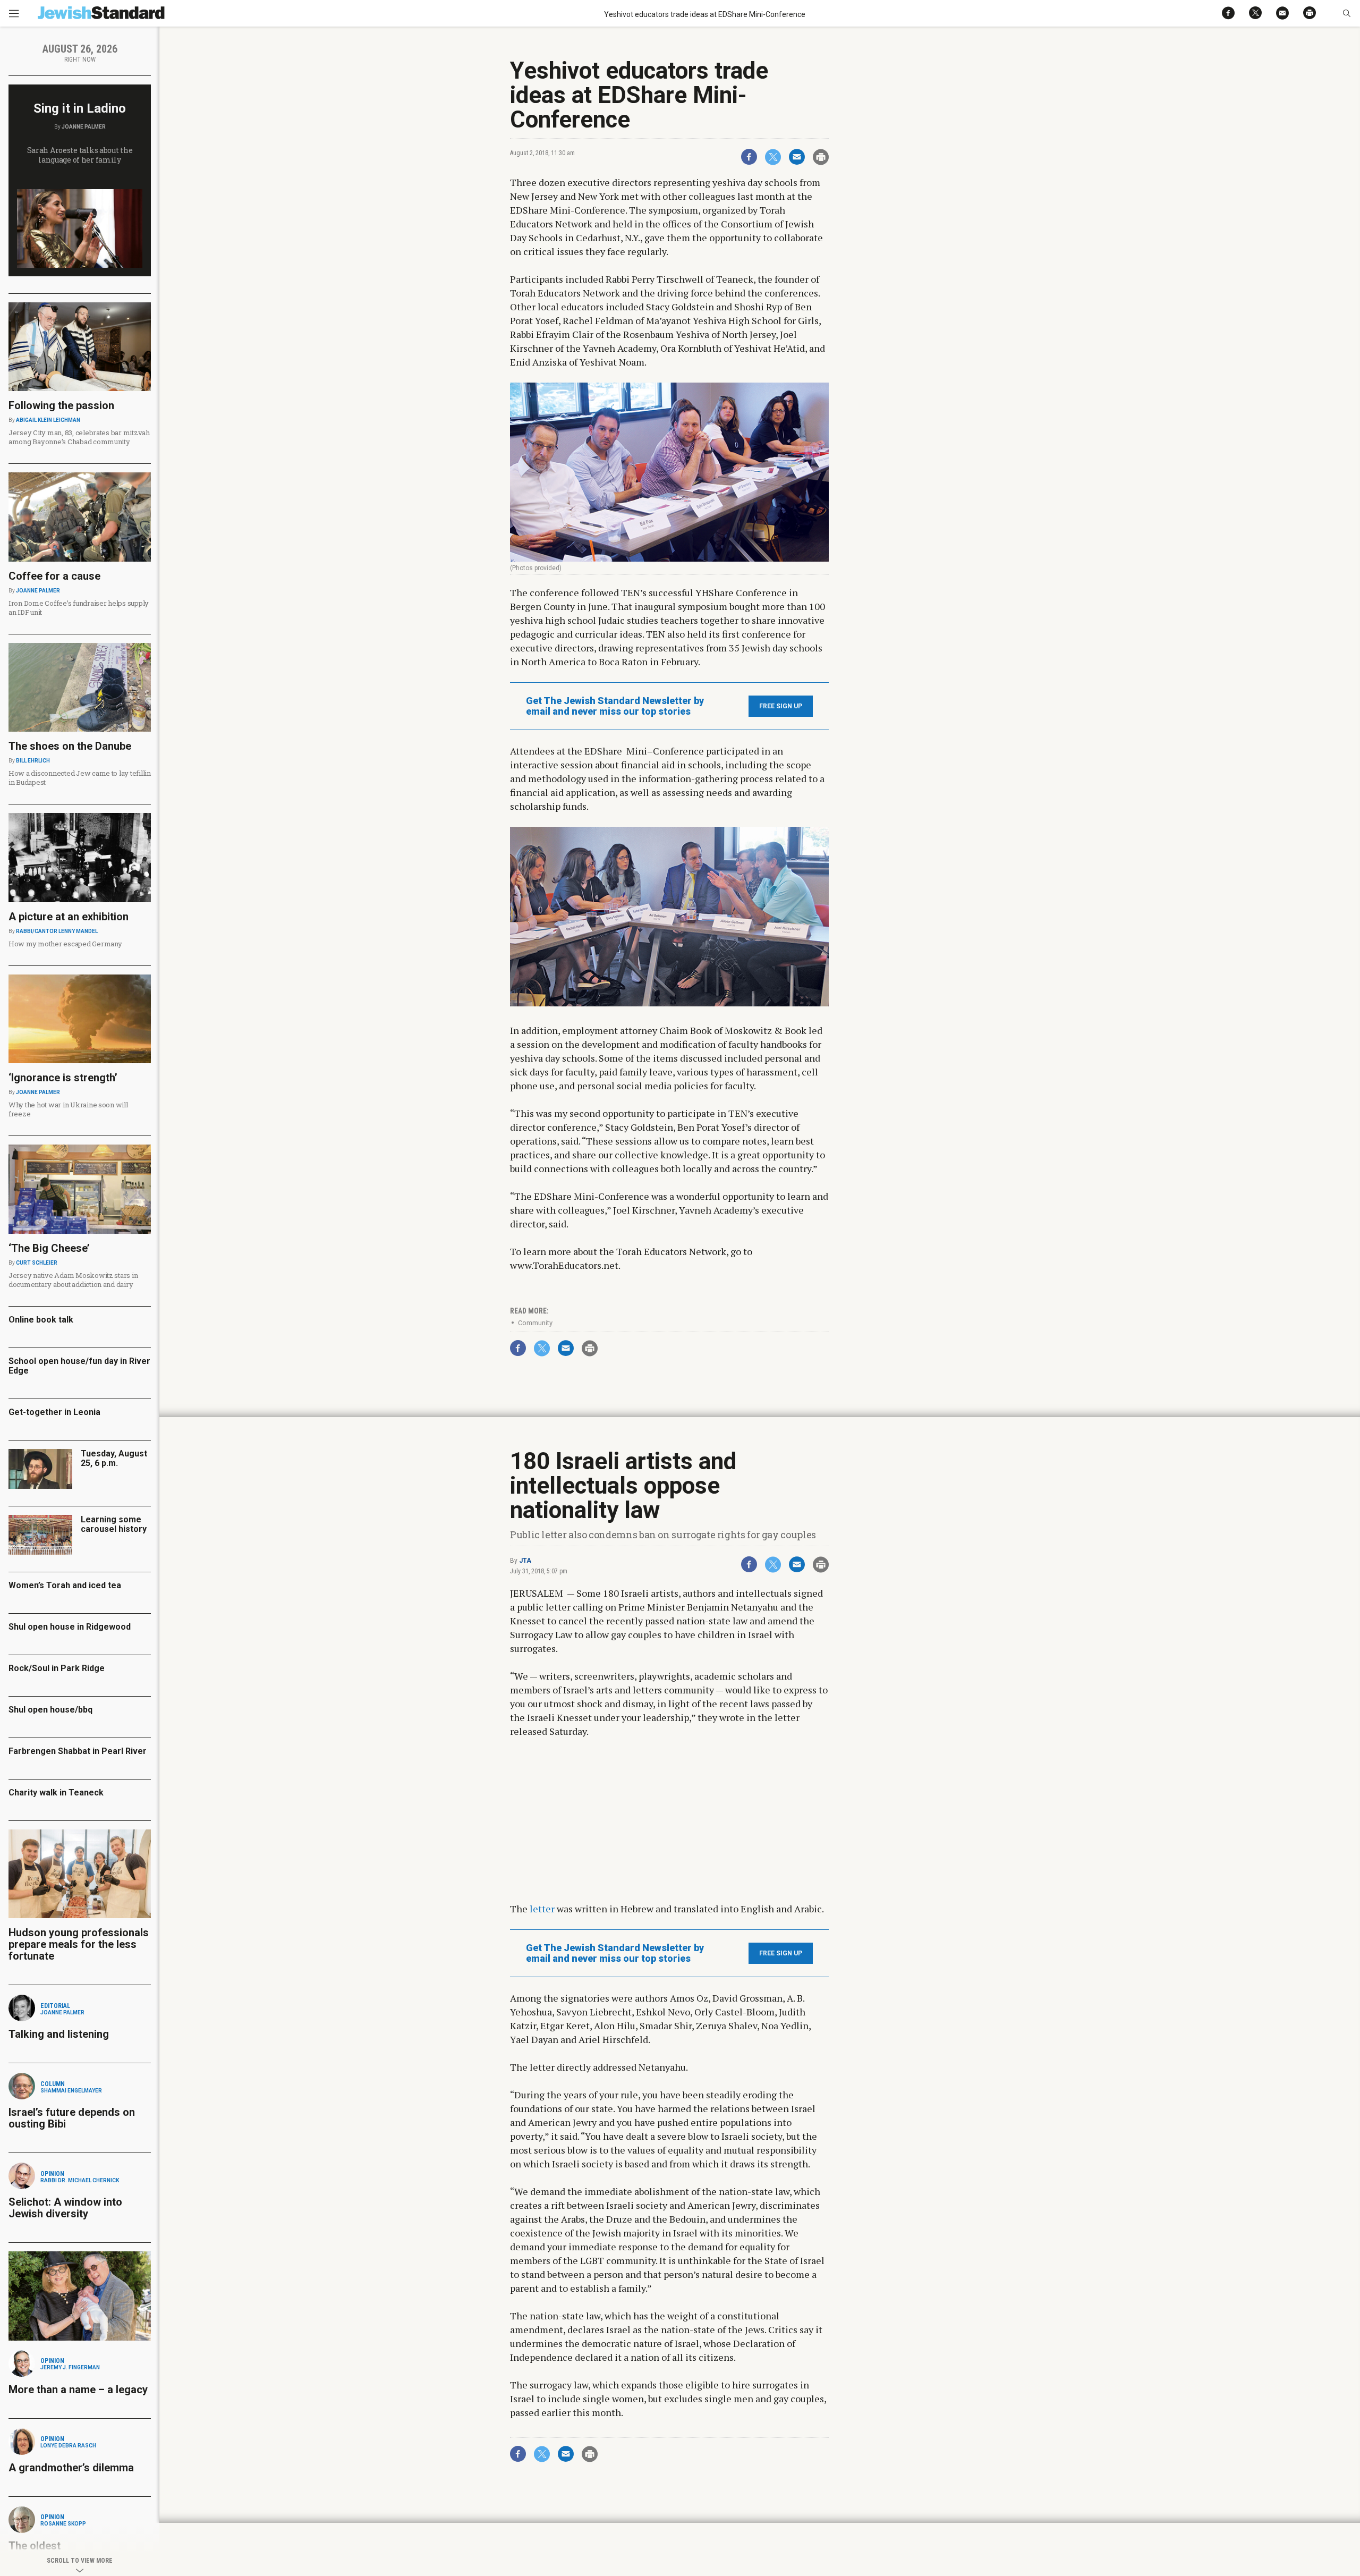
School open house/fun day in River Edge (79, 1366)
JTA (525, 1561)
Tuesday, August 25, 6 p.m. (114, 1458)
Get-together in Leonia (54, 1412)
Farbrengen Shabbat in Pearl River (78, 1751)
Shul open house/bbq (50, 1710)
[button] (1346, 13)
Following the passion (61, 405)
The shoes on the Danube (70, 746)
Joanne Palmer (84, 127)
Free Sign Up (781, 706)
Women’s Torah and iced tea (65, 1585)
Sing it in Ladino (80, 108)
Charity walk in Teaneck (56, 1793)
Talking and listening (59, 2034)
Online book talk (41, 1320)
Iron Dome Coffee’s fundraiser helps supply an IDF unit (79, 608)
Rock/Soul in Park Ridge (57, 1668)
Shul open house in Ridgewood (70, 1627)
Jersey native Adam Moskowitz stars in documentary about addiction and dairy (73, 1280)
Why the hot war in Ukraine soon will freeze (68, 1109)
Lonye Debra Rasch (68, 2446)
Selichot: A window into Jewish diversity (65, 2208)
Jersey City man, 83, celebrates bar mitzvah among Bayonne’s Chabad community (79, 437)
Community (535, 1323)
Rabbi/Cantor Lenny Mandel (57, 931)
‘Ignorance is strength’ (63, 1078)
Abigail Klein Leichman (48, 420)
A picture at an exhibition (69, 917)
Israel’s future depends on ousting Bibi (72, 2118)
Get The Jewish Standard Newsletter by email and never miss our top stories (615, 706)
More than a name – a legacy (78, 2389)
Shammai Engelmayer (71, 2091)
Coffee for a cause (54, 576)
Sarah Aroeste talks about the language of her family (80, 155)
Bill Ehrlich (33, 761)
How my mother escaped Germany (65, 944)
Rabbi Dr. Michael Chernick (80, 2180)
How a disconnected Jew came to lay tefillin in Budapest (80, 778)
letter (542, 1909)
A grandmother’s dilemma (71, 2468)
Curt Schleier (37, 1263)
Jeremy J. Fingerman (70, 2367)
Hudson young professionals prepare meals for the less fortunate (79, 1944)
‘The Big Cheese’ (49, 1248)
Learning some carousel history (114, 1524)
